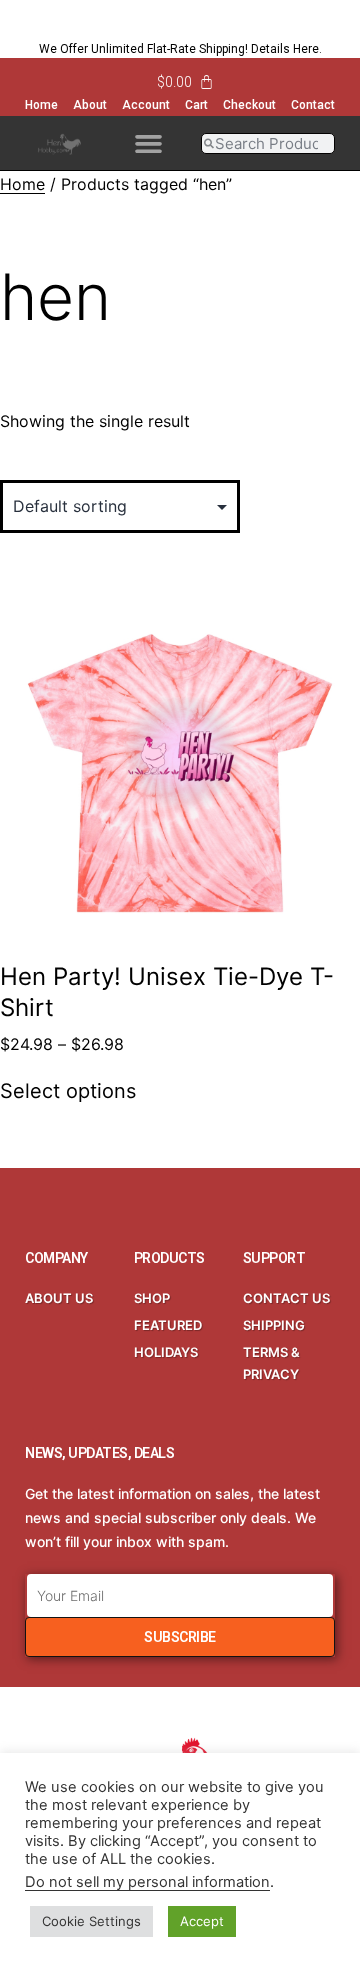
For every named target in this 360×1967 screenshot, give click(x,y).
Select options (68, 1091)
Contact (313, 105)
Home (41, 105)
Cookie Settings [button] (91, 1921)
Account (146, 105)
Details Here (285, 49)
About (90, 105)
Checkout (249, 105)
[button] (148, 143)
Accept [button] (202, 1921)
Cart (196, 105)
